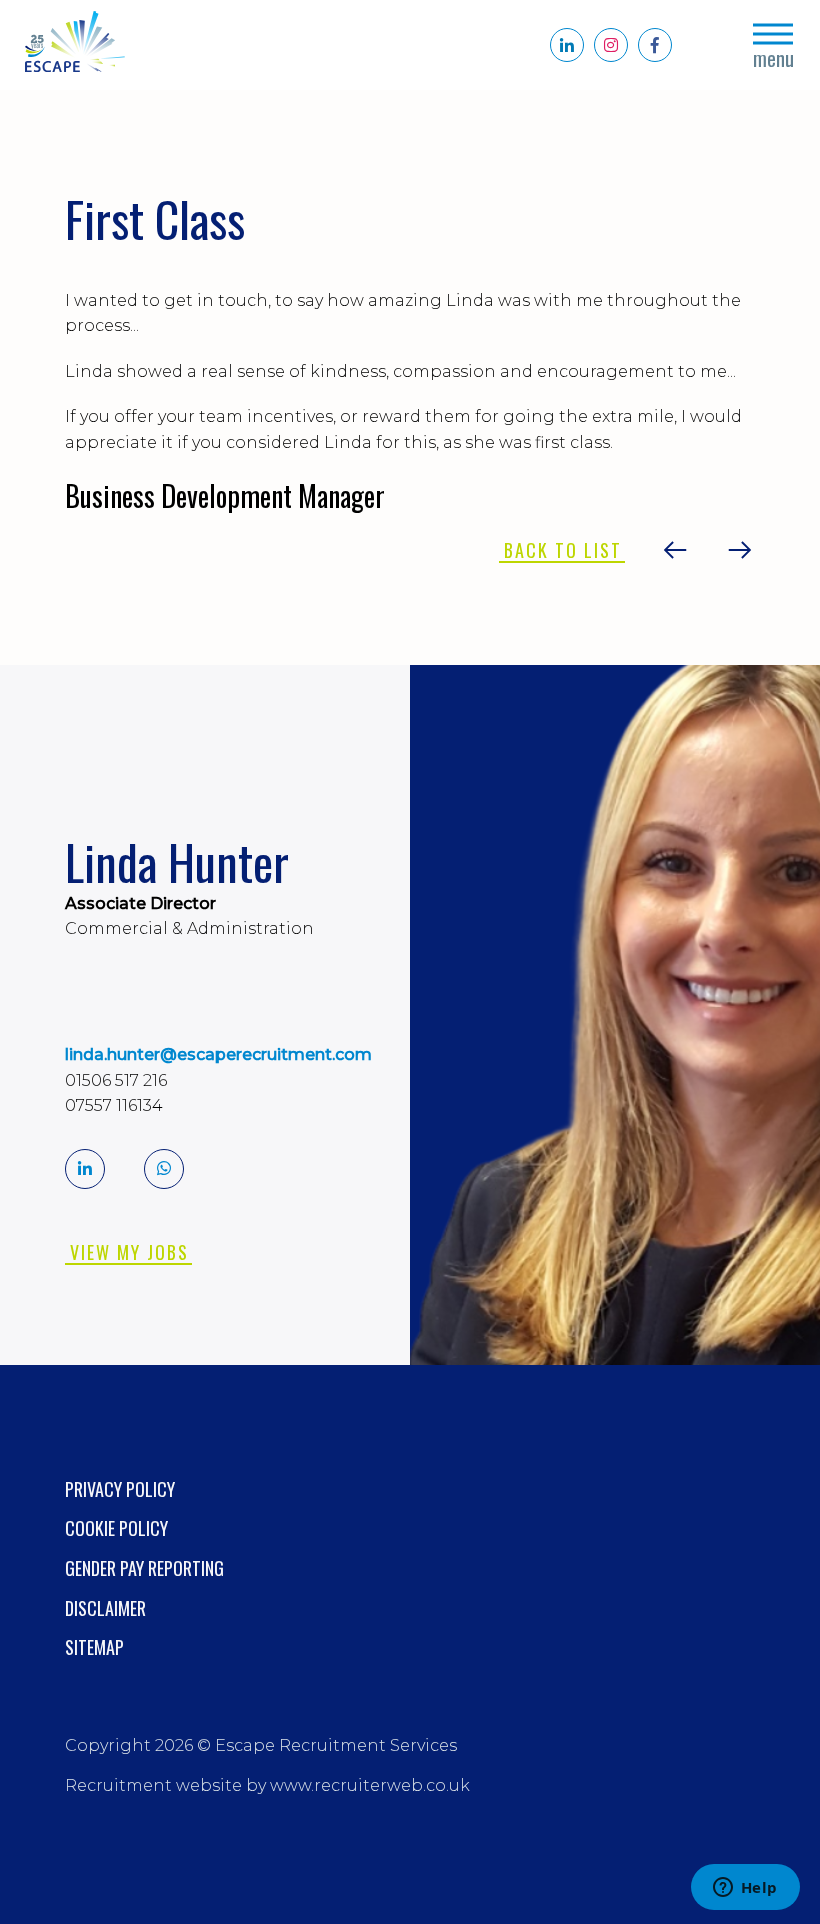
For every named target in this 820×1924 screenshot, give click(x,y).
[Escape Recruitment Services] (75, 45)
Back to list (563, 550)
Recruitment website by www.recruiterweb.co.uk (267, 1785)
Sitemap (94, 1647)
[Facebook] (655, 45)
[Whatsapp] (164, 1169)
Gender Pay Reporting (144, 1568)
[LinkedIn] (567, 45)
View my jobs (129, 1252)
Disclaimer (105, 1608)
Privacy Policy (120, 1489)
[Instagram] (611, 45)
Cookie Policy (116, 1528)
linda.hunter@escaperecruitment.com (218, 1054)
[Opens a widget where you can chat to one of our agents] (745, 1889)
